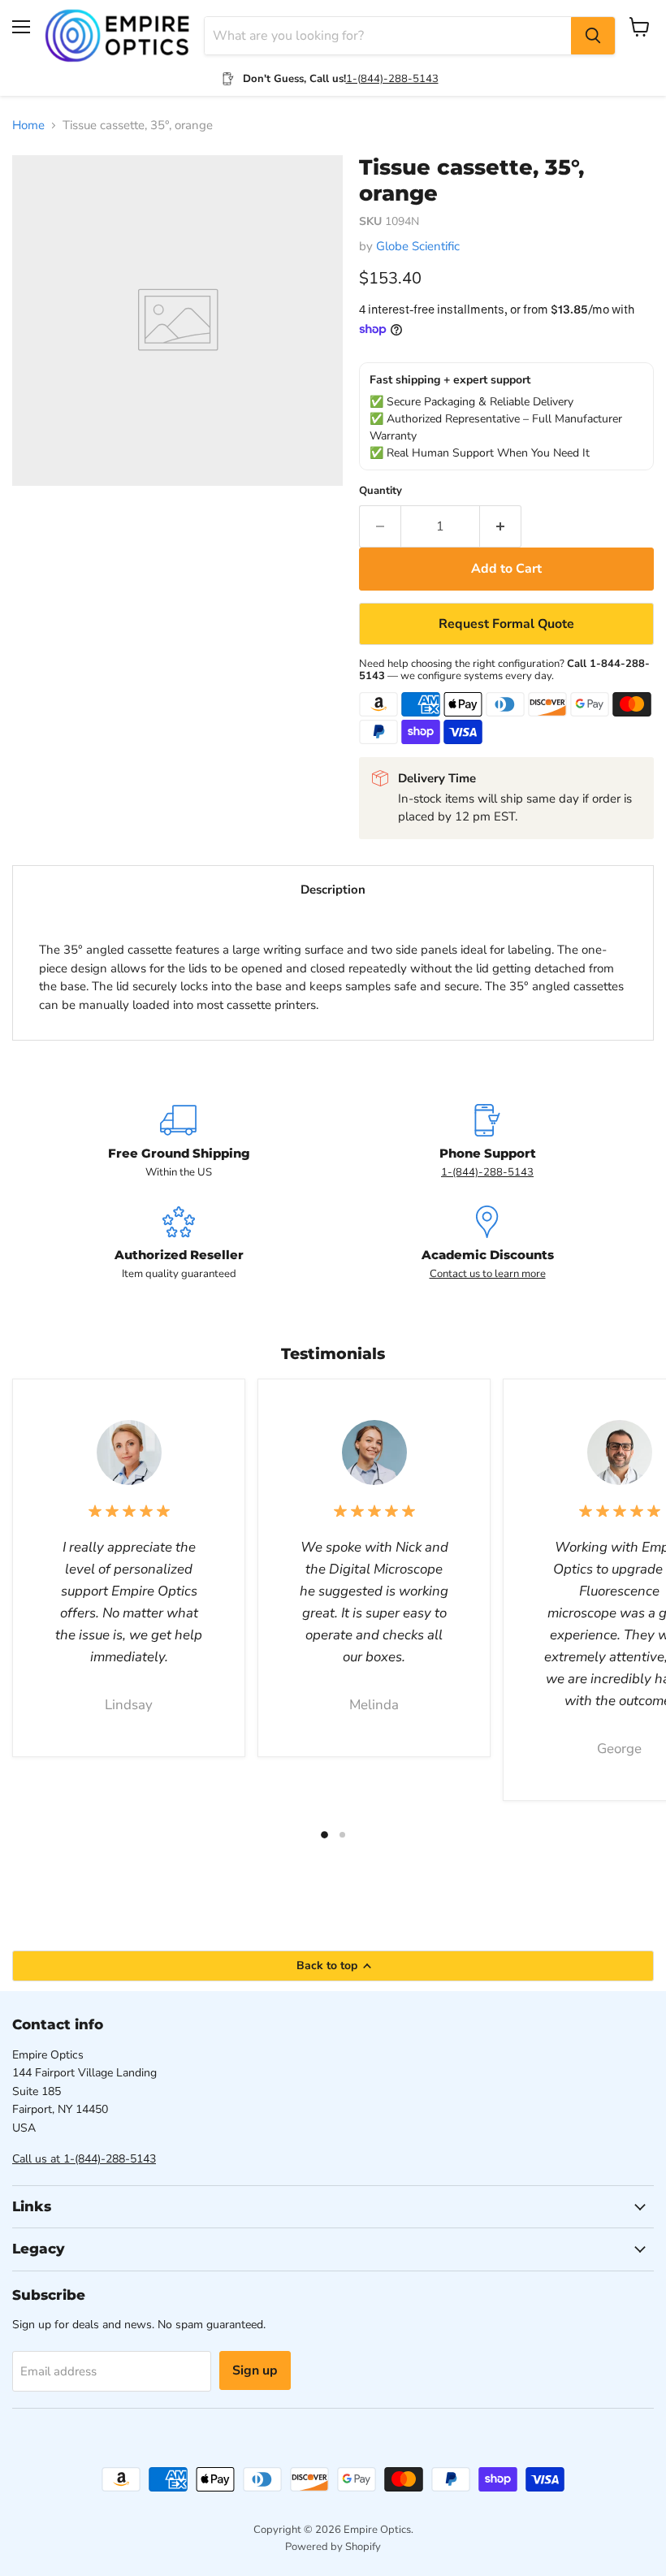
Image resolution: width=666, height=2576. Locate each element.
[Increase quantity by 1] (501, 526)
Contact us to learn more (488, 1274)
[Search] (593, 36)
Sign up (255, 2370)
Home (28, 126)
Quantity (381, 491)
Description (333, 890)
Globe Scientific (418, 246)
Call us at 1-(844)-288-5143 (84, 2159)
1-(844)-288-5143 (392, 79)
